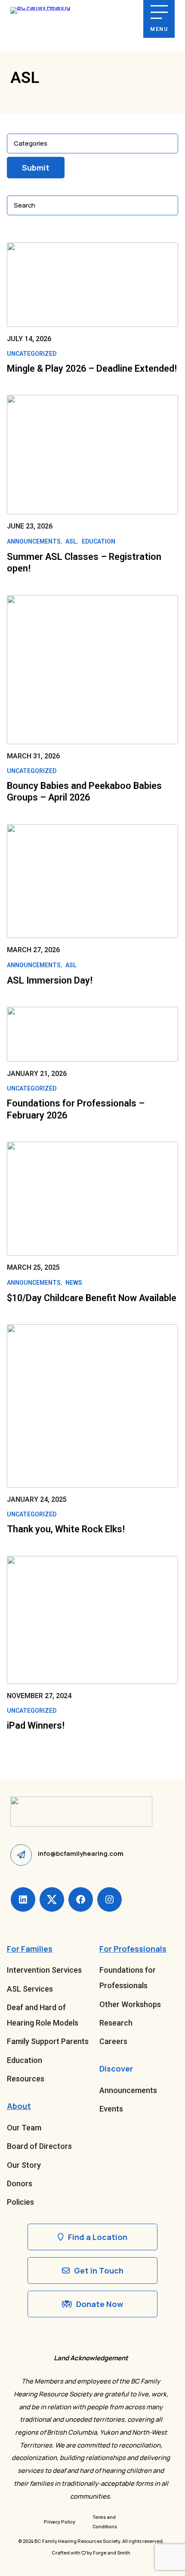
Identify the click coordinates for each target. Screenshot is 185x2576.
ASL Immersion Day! (50, 980)
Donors (20, 2183)
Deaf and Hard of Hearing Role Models (43, 2015)
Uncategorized (32, 354)
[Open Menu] (159, 12)
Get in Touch (99, 2270)
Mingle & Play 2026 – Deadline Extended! (92, 368)
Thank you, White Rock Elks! (66, 1529)
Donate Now (100, 2304)
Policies (20, 2202)
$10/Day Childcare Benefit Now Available (92, 1298)
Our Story (24, 2165)
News (74, 1283)
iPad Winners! (36, 1725)
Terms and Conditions (105, 2522)
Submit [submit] (36, 168)
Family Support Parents (48, 2041)
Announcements (34, 541)
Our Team (24, 2128)
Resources (26, 2079)
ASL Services (30, 1989)
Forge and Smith (112, 2553)
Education (99, 541)
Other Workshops (130, 2004)
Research (116, 2023)
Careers (113, 2041)
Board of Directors (39, 2146)
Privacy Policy (59, 2522)
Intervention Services (44, 1970)
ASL (71, 541)
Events (111, 2109)
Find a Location (98, 2237)
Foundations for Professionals (128, 1978)
